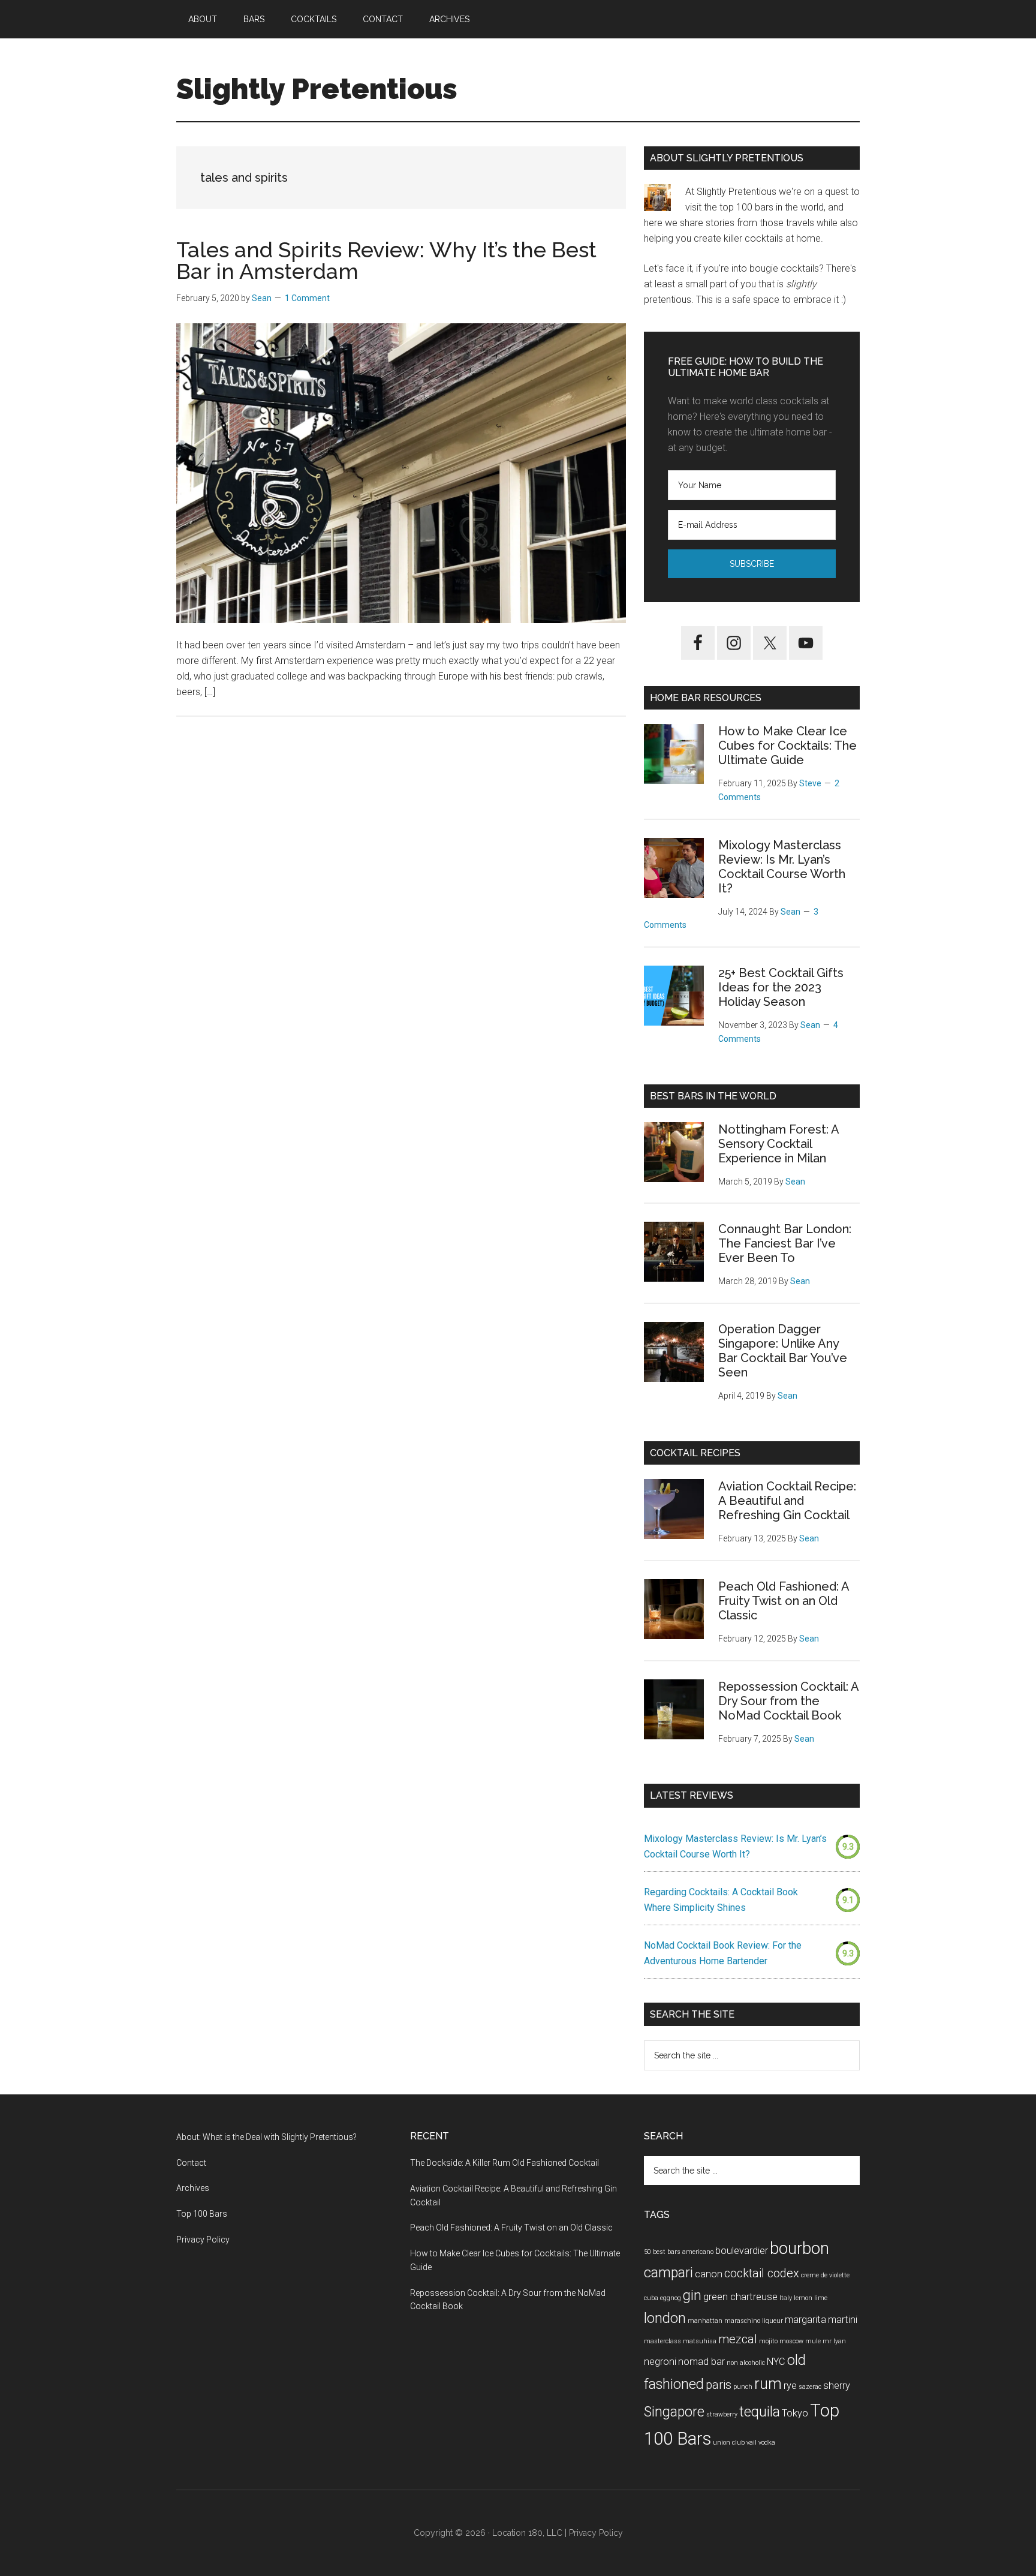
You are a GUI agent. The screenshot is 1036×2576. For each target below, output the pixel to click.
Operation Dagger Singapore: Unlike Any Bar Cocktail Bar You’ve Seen (783, 1351)
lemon (803, 2298)
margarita (805, 2320)
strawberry (722, 2414)
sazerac (810, 2387)
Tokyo (795, 2413)
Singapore (674, 2412)
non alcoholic (746, 2363)
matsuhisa (700, 2341)
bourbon (799, 2248)
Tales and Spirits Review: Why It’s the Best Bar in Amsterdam (386, 260)
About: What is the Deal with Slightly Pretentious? (266, 2137)
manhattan (705, 2321)
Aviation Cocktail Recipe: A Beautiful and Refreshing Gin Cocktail (787, 1501)
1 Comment (307, 298)
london (665, 2318)
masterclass (662, 2341)
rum (768, 2383)
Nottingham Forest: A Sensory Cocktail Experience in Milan (778, 1144)
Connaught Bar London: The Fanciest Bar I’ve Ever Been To (785, 1243)
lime (821, 2298)
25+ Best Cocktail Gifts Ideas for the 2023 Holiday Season (781, 987)
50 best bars (662, 2252)
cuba (651, 2298)
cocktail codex (762, 2273)
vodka (767, 2443)
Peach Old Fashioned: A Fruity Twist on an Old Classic (784, 1601)
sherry (837, 2386)
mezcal (738, 2339)
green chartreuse (740, 2297)
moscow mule (800, 2341)
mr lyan (834, 2341)
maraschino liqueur (754, 2321)
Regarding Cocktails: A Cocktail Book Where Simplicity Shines (721, 1900)
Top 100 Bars (202, 2214)
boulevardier (742, 2251)
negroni (660, 2362)
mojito (768, 2341)
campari (668, 2273)
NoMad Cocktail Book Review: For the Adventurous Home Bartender (723, 1953)
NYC (776, 2362)
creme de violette (825, 2275)
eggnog (671, 2298)
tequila (760, 2412)
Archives (193, 2188)
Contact (191, 2163)
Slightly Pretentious (317, 89)
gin (692, 2296)
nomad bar (701, 2362)
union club (729, 2443)
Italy (786, 2298)
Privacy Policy (203, 2240)
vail (752, 2443)
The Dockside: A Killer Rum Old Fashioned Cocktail (505, 2163)
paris (719, 2385)
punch (743, 2387)
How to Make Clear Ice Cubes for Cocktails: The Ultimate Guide (787, 746)
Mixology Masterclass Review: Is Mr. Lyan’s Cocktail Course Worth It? (782, 867)
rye (790, 2386)
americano (698, 2252)
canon (709, 2274)
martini (843, 2320)
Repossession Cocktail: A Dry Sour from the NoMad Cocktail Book (788, 1701)
